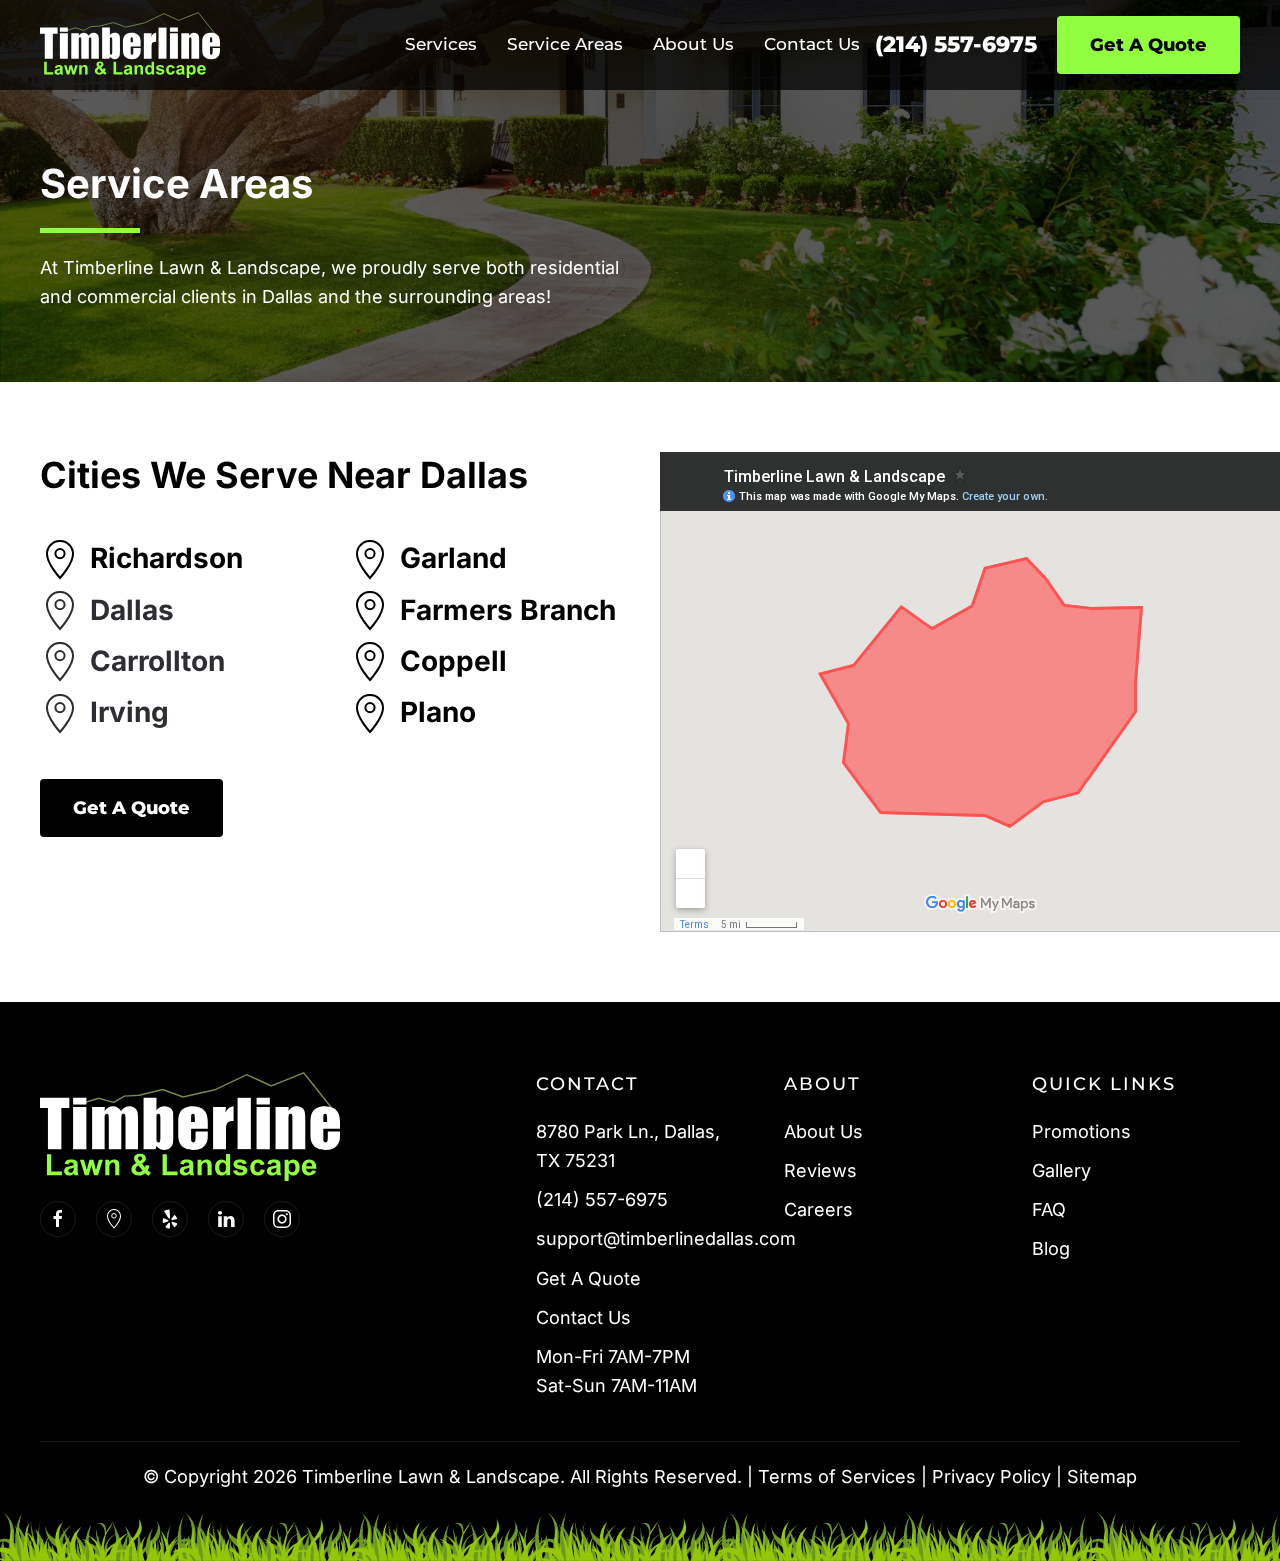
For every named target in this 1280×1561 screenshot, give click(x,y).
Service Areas (565, 44)
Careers (818, 1209)
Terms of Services (837, 1476)
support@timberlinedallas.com (666, 1238)
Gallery (1061, 1170)
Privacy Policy (991, 1476)
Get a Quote (131, 808)
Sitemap (1102, 1476)
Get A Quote (1148, 45)
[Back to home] (130, 45)
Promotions (1081, 1131)
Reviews (820, 1170)
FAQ (1049, 1209)
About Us (823, 1131)
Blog (1051, 1248)
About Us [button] (693, 44)
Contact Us (812, 44)
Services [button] (441, 44)
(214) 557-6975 (956, 44)
